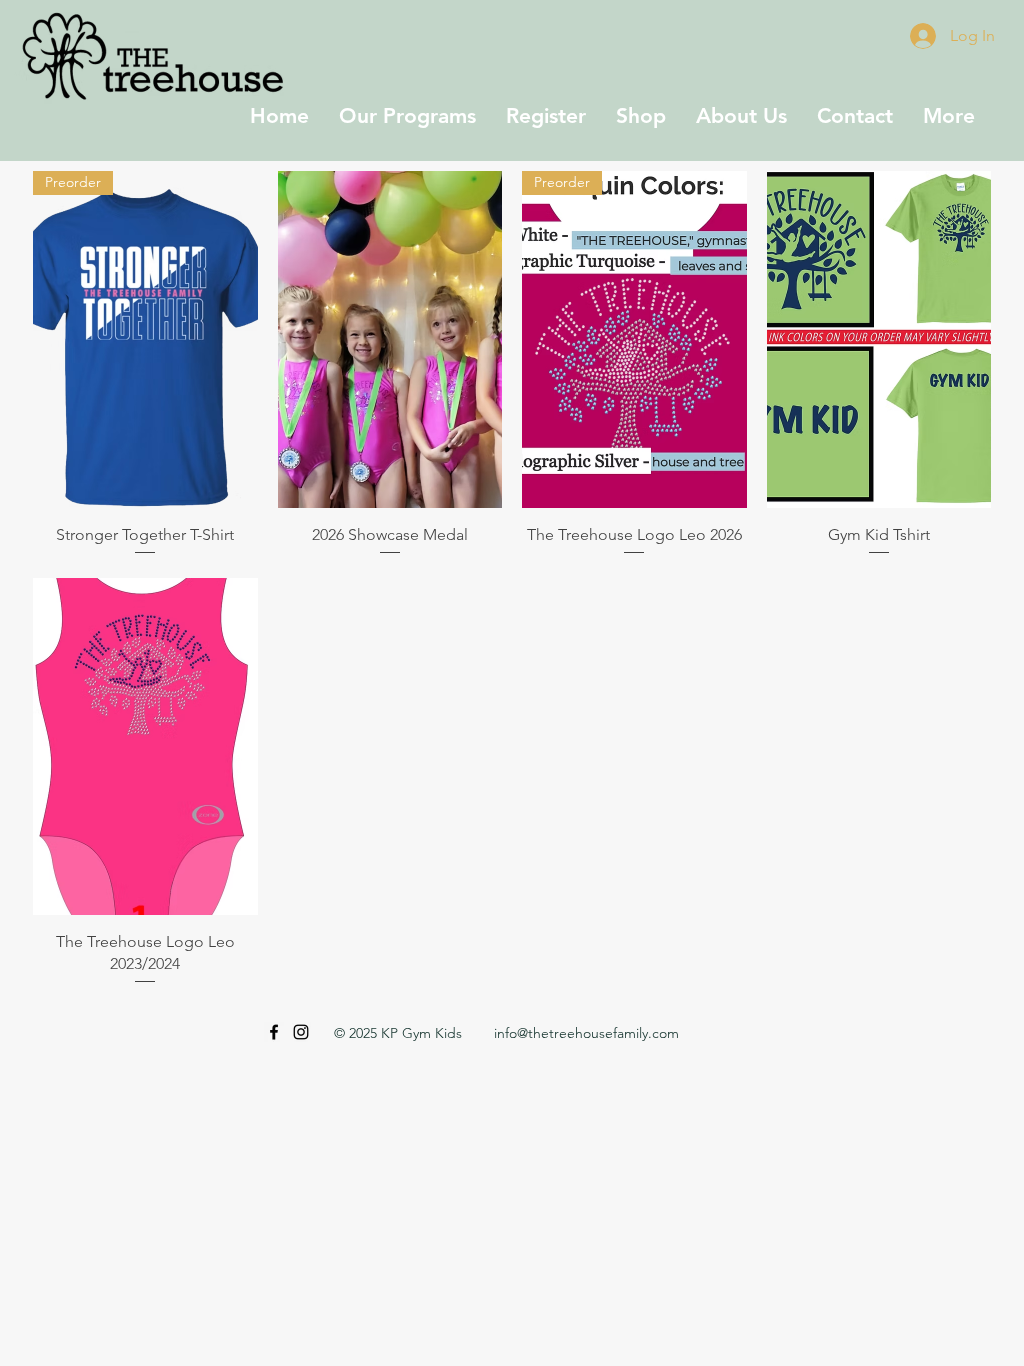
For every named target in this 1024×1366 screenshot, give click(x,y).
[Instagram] (301, 1032)
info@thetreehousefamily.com (586, 1033)
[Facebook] (274, 1032)
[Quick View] (390, 339)
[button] (407, 115)
